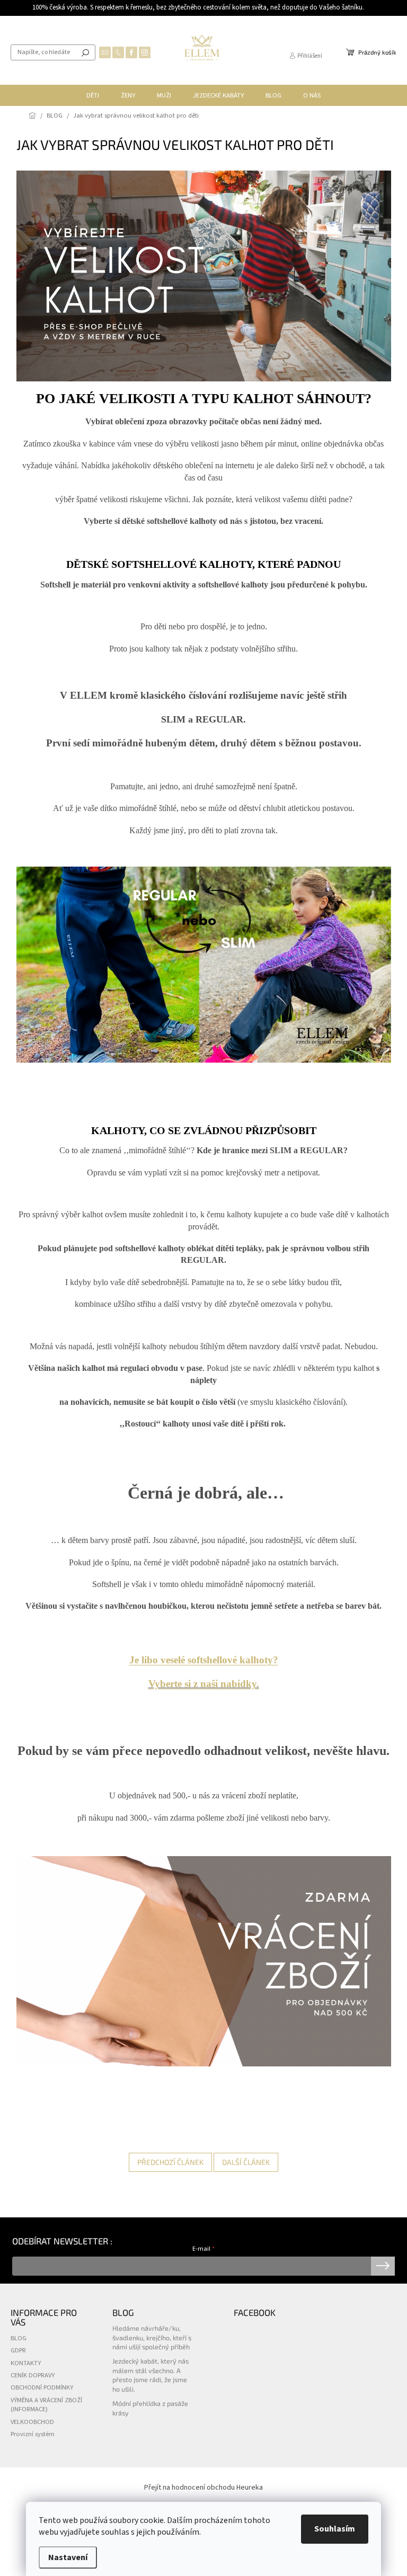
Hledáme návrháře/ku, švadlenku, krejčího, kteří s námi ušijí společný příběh (152, 2337)
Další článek (246, 2162)
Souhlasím (335, 2529)
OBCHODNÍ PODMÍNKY (42, 2387)
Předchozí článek (170, 2162)
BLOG (19, 2338)
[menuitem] (93, 95)
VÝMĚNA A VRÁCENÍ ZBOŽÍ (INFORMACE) (46, 2405)
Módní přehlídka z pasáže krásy (150, 2408)
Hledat (85, 52)
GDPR (18, 2350)
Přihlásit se (383, 2266)
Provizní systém (33, 2434)
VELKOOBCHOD (32, 2422)
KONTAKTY (26, 2363)
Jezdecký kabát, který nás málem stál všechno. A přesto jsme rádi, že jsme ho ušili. (151, 2375)
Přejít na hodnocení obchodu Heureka (203, 2488)
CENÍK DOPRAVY (33, 2375)
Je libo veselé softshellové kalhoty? (204, 1660)
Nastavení (68, 2557)
